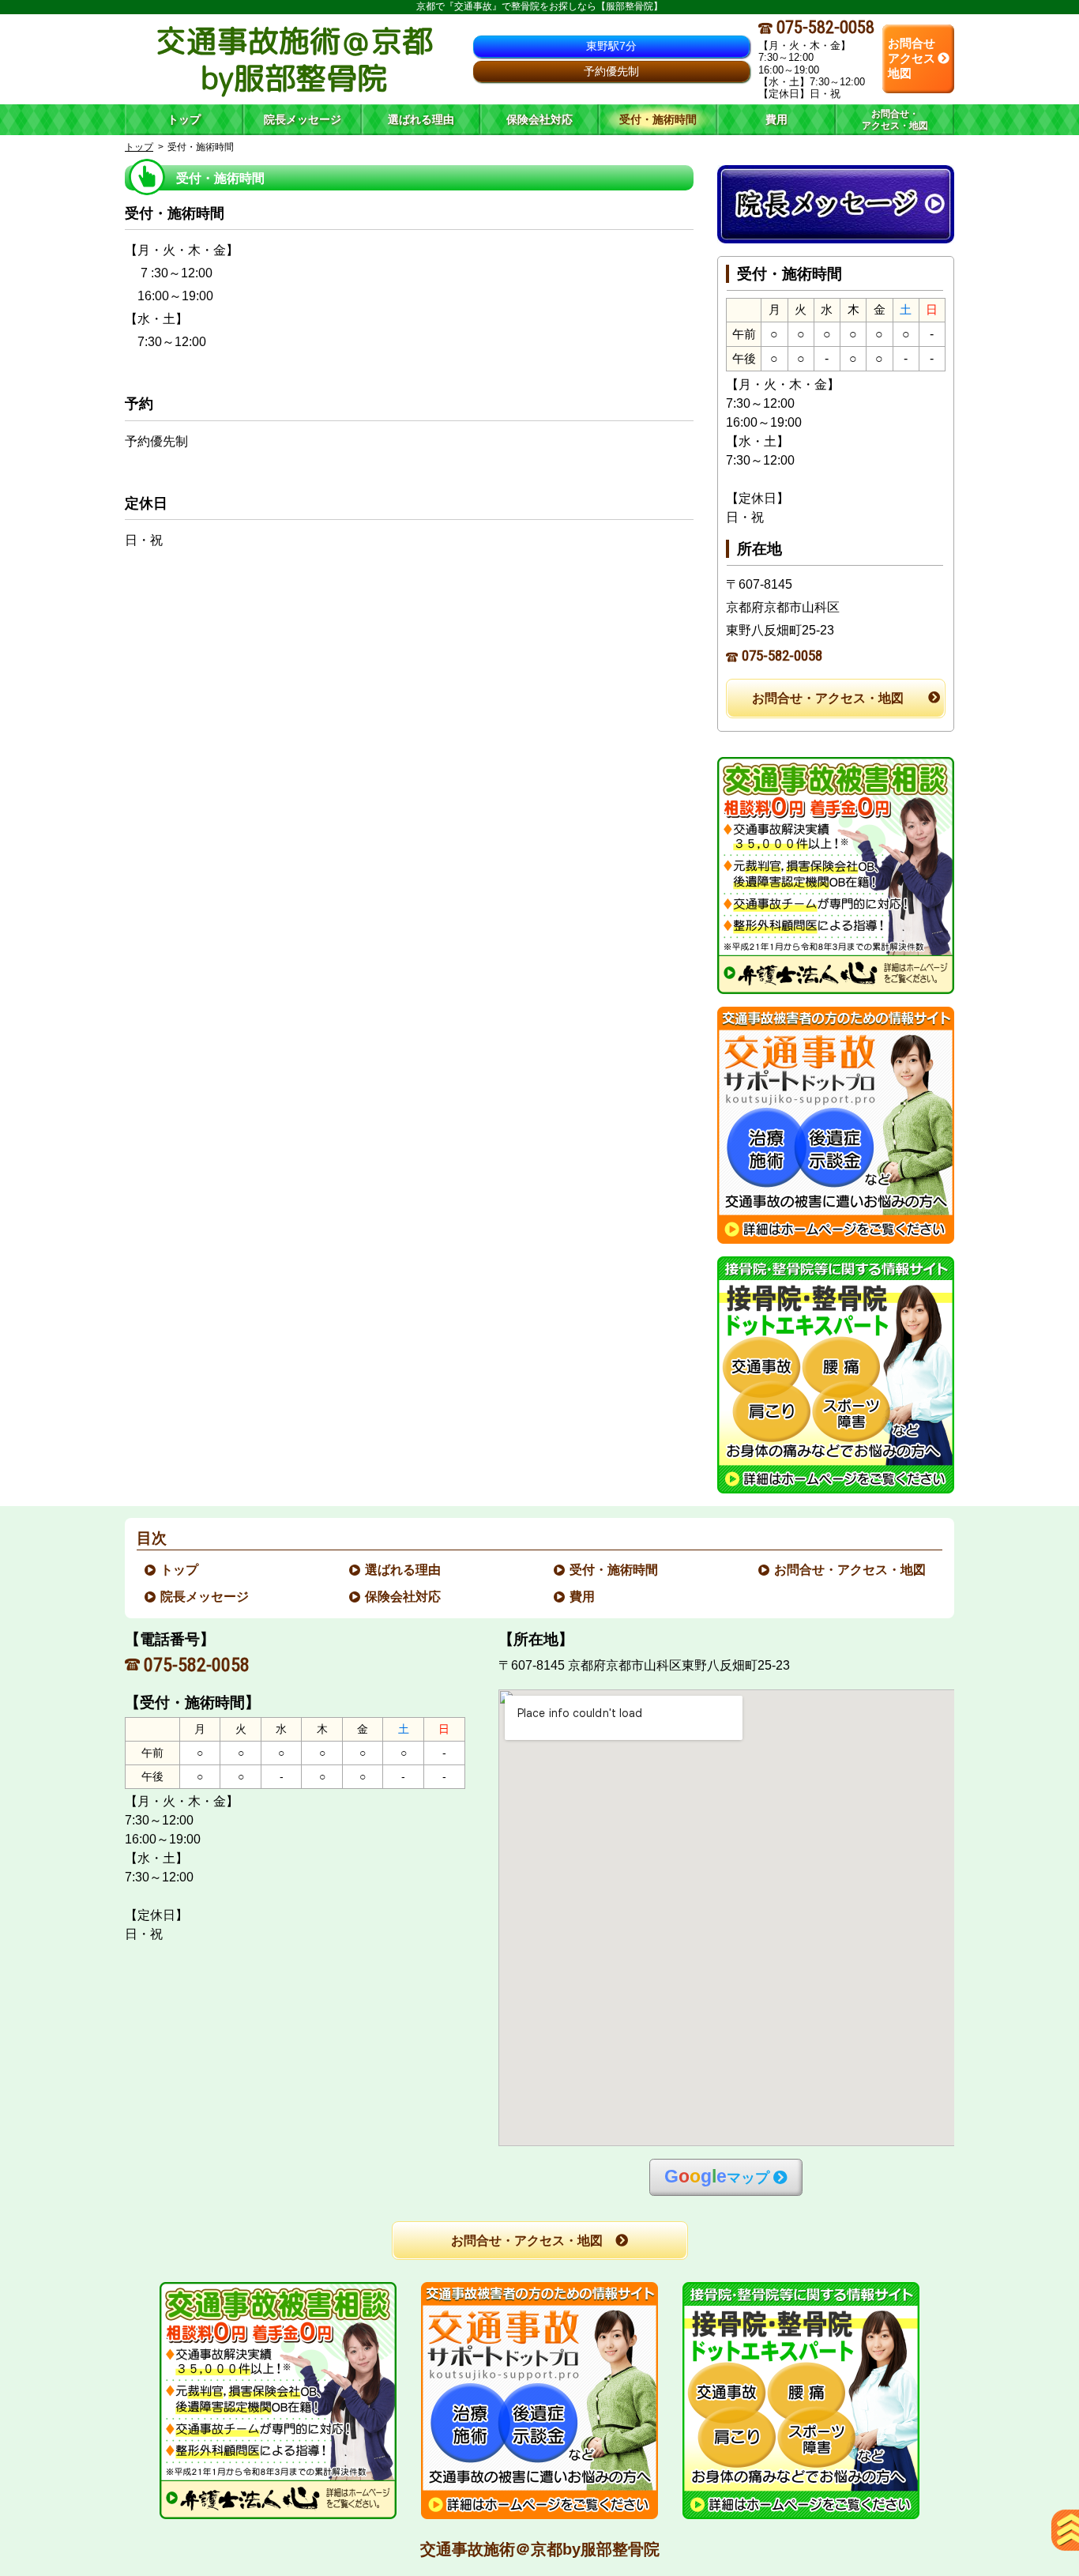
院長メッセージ (205, 1597)
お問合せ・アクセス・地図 (828, 698)
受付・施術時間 (615, 1570)
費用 (583, 1597)
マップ (717, 2177)
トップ (184, 119)
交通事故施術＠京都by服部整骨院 (540, 2549)
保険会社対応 (404, 1597)
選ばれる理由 (404, 1570)
